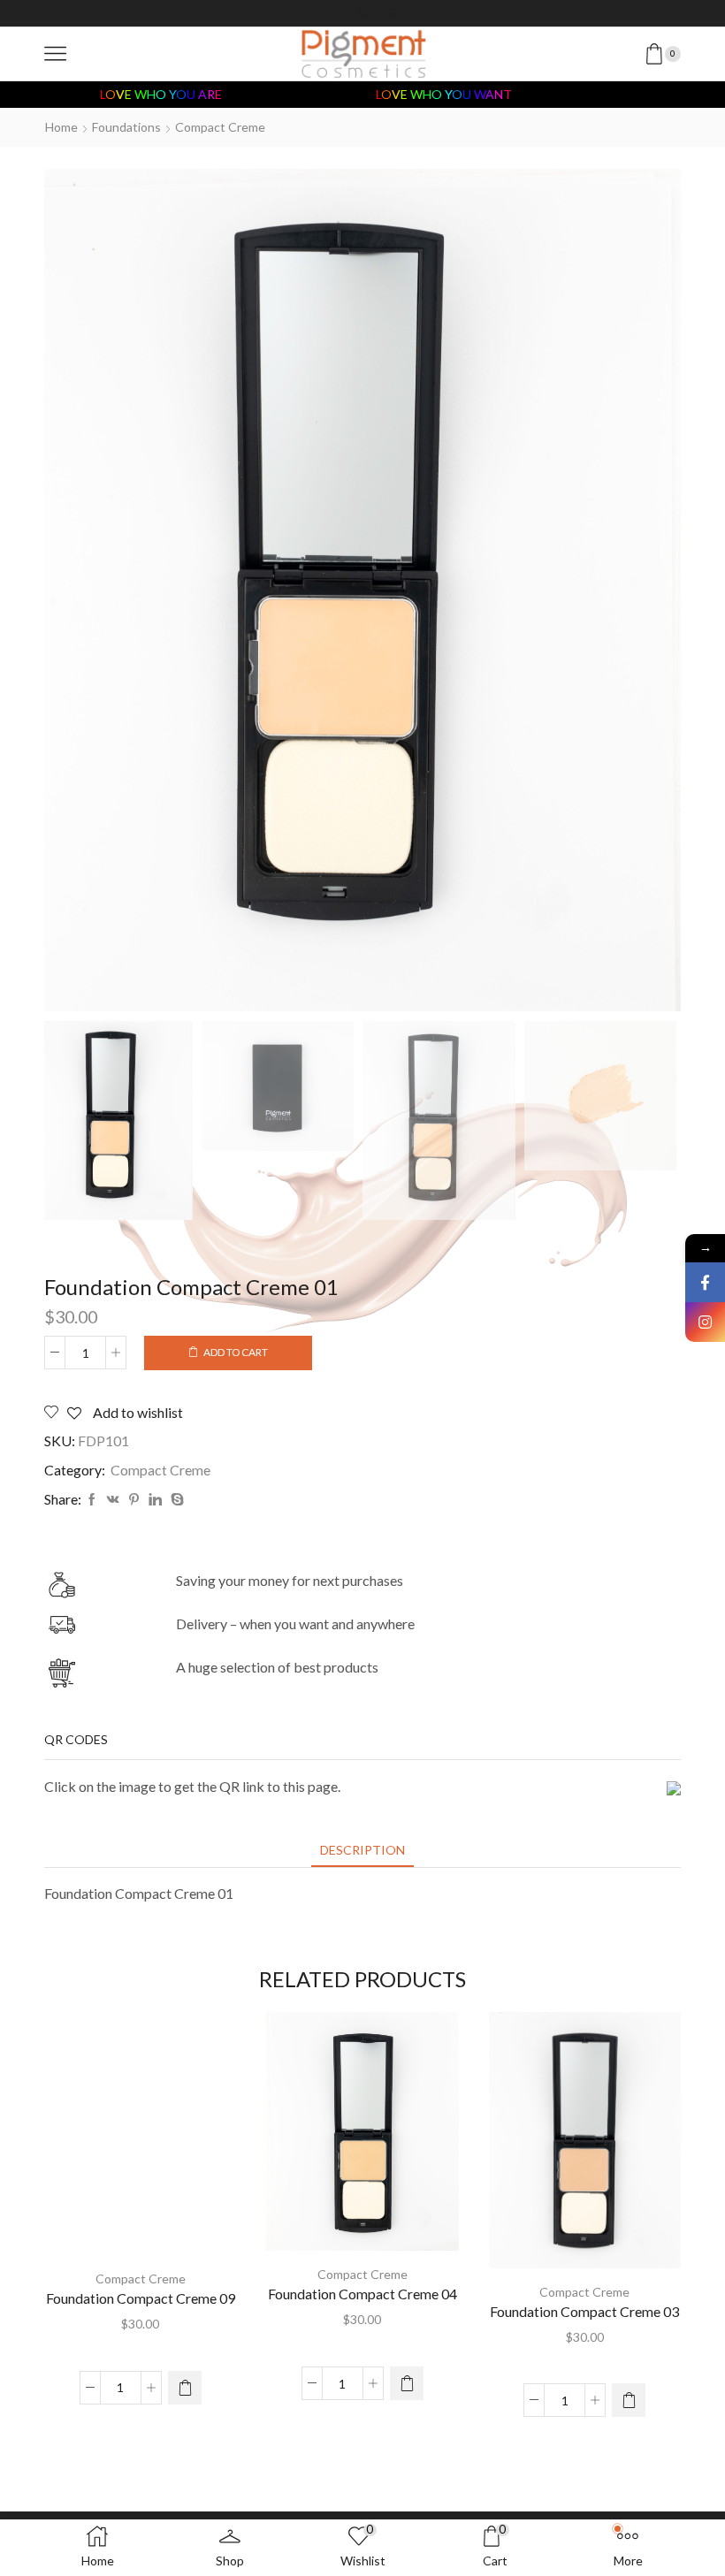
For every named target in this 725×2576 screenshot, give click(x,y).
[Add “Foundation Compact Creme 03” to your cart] (629, 2400)
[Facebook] (332, 13)
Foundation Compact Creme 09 (141, 2298)
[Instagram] (362, 13)
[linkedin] (155, 1500)
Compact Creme (220, 127)
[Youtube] (393, 13)
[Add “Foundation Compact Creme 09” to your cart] (185, 2388)
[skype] (175, 1500)
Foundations (126, 127)
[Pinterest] (134, 1500)
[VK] (113, 1500)
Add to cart (236, 1352)
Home (61, 127)
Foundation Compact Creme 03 (584, 2311)
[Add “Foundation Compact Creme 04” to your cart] (407, 2383)
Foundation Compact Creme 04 (362, 2294)
